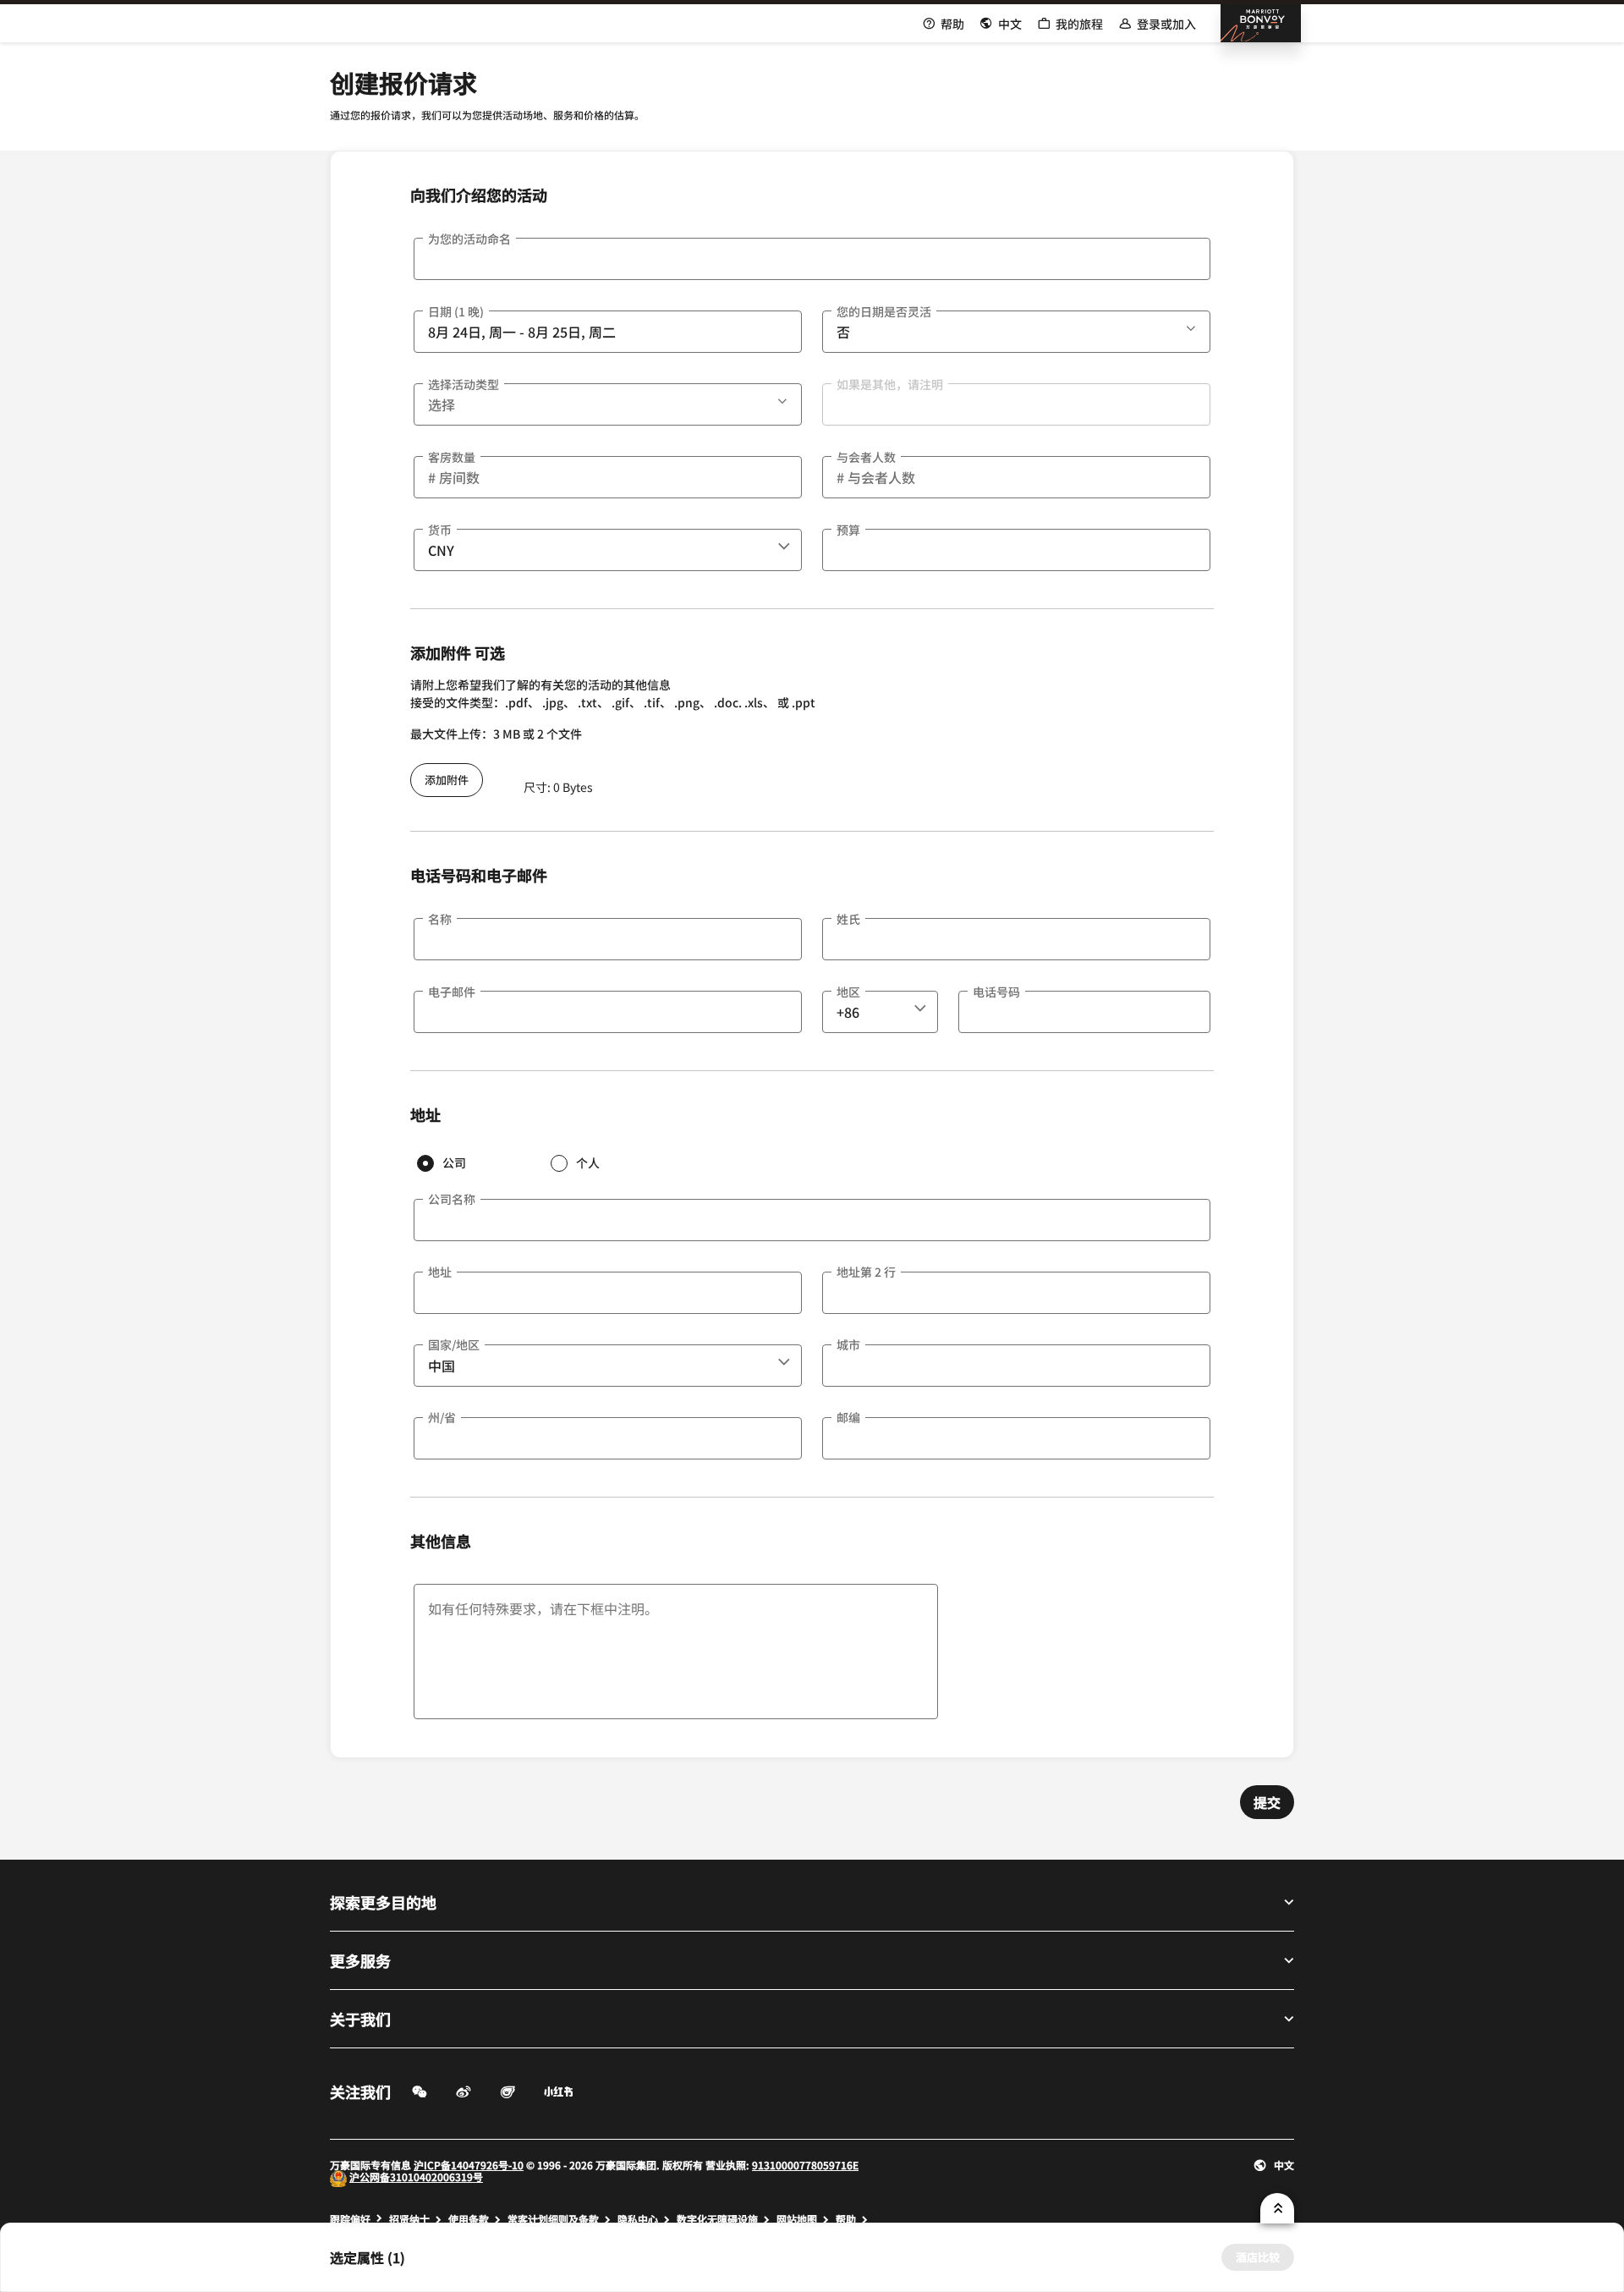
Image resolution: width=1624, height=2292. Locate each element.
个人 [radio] (588, 1162)
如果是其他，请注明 (890, 384)
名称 (440, 919)
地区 (848, 992)
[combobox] (608, 550)
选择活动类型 (464, 384)
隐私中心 (638, 2219)
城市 (848, 1344)
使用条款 (469, 2219)
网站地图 (797, 2219)
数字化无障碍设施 (717, 2219)
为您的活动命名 (469, 239)
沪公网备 (370, 2177)
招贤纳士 (409, 2219)
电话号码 (996, 992)
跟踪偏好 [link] (350, 2219)
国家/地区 (454, 1344)
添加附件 (447, 780)
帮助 (846, 2219)
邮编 (848, 1417)
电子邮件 (452, 992)
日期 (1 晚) (456, 311)
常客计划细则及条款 (553, 2219)
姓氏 (848, 919)
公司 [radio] (454, 1162)
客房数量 (452, 457)
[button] (1193, 326)
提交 (1267, 1802)
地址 (440, 1272)
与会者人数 (866, 457)
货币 (440, 530)
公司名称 (452, 1199)
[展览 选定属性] (1277, 2208)
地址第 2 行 (866, 1272)
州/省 (442, 1417)
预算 (848, 530)
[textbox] (812, 259)
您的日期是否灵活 (884, 311)
